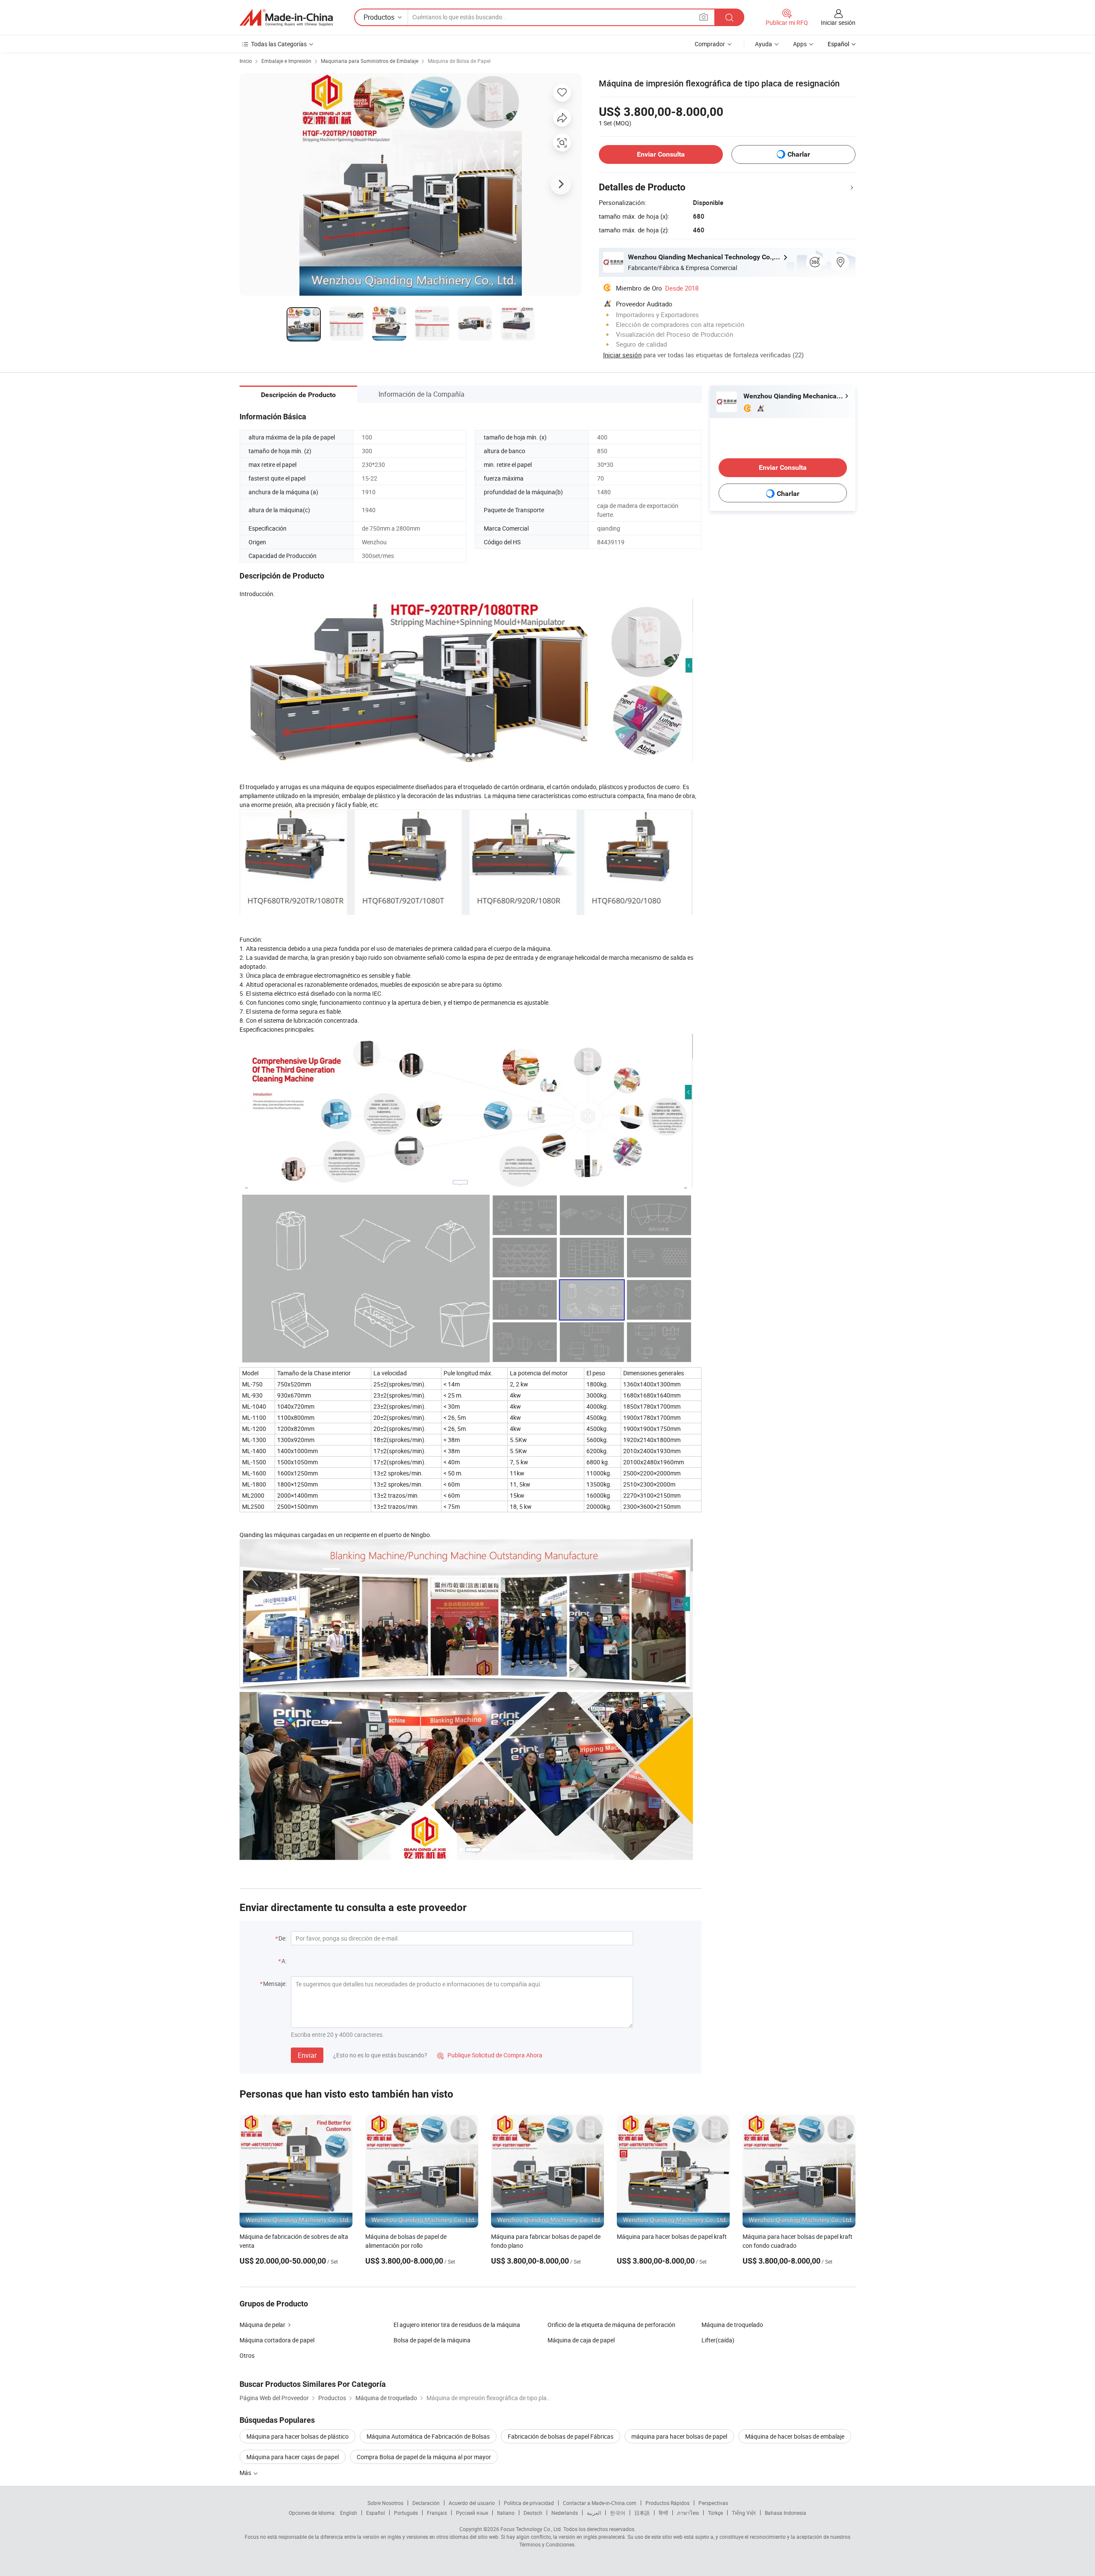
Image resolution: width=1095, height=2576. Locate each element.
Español (376, 2513)
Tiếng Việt (744, 2513)
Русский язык (472, 2513)
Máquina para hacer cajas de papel (293, 2457)
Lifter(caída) (718, 2340)
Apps (800, 44)
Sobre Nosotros (385, 2503)
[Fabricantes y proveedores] (286, 18)
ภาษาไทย (688, 2513)
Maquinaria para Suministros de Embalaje (370, 61)
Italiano (506, 2513)
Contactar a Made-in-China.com (600, 2503)
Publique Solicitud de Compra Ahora (490, 2055)
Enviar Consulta (661, 154)
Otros (247, 2355)
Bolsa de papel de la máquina (432, 2340)
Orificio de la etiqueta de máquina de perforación (611, 2325)
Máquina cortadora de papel (277, 2340)
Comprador (710, 44)
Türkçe (715, 2513)
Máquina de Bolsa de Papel (459, 61)
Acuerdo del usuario (472, 2503)
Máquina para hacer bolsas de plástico (297, 2436)
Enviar (307, 2055)
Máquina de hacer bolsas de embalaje (795, 2436)
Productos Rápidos (667, 2503)
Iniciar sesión (838, 22)
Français (437, 2513)
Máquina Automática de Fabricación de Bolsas (428, 2436)
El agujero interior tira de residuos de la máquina (457, 2325)
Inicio (246, 61)
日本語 (642, 2513)
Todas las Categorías (279, 44)
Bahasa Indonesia (786, 2513)
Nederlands (565, 2513)
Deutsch (533, 2513)
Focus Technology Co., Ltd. (531, 2529)
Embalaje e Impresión (286, 61)
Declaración (426, 2503)
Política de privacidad (529, 2503)
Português (406, 2513)
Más (246, 2473)
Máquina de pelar (262, 2325)
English (349, 2513)
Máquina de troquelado (732, 2325)
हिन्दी (663, 2513)
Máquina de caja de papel (581, 2340)
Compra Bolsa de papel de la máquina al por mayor (424, 2457)
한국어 (618, 2513)
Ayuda (764, 44)
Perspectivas (713, 2503)
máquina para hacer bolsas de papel (679, 2436)
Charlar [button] (799, 154)
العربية (594, 2513)
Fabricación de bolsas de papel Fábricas (561, 2436)
